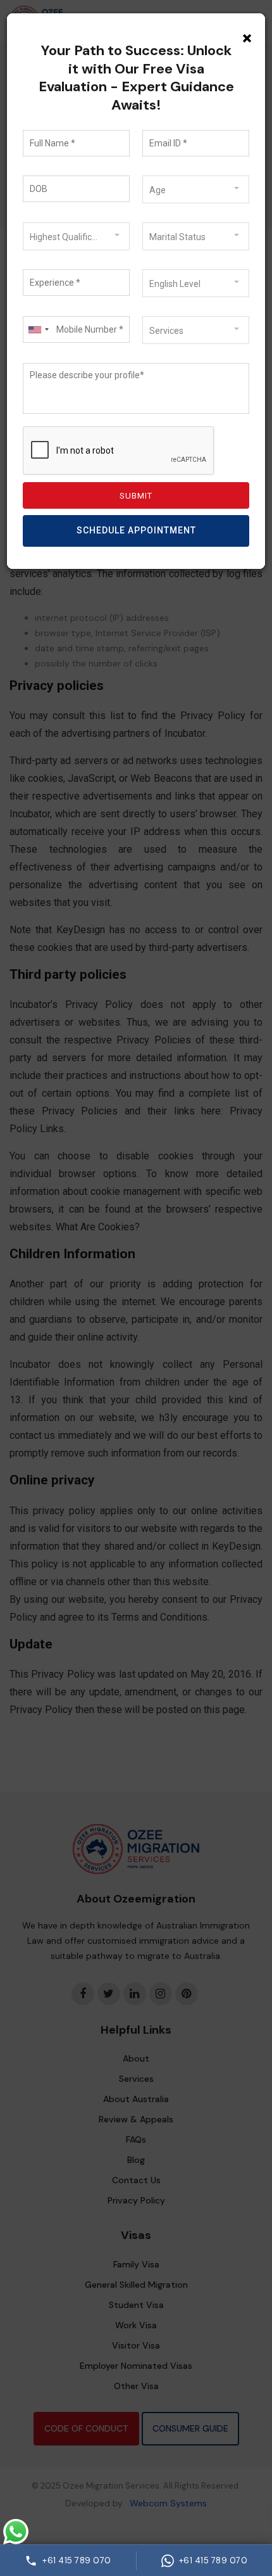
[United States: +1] (38, 329)
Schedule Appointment (136, 530)
